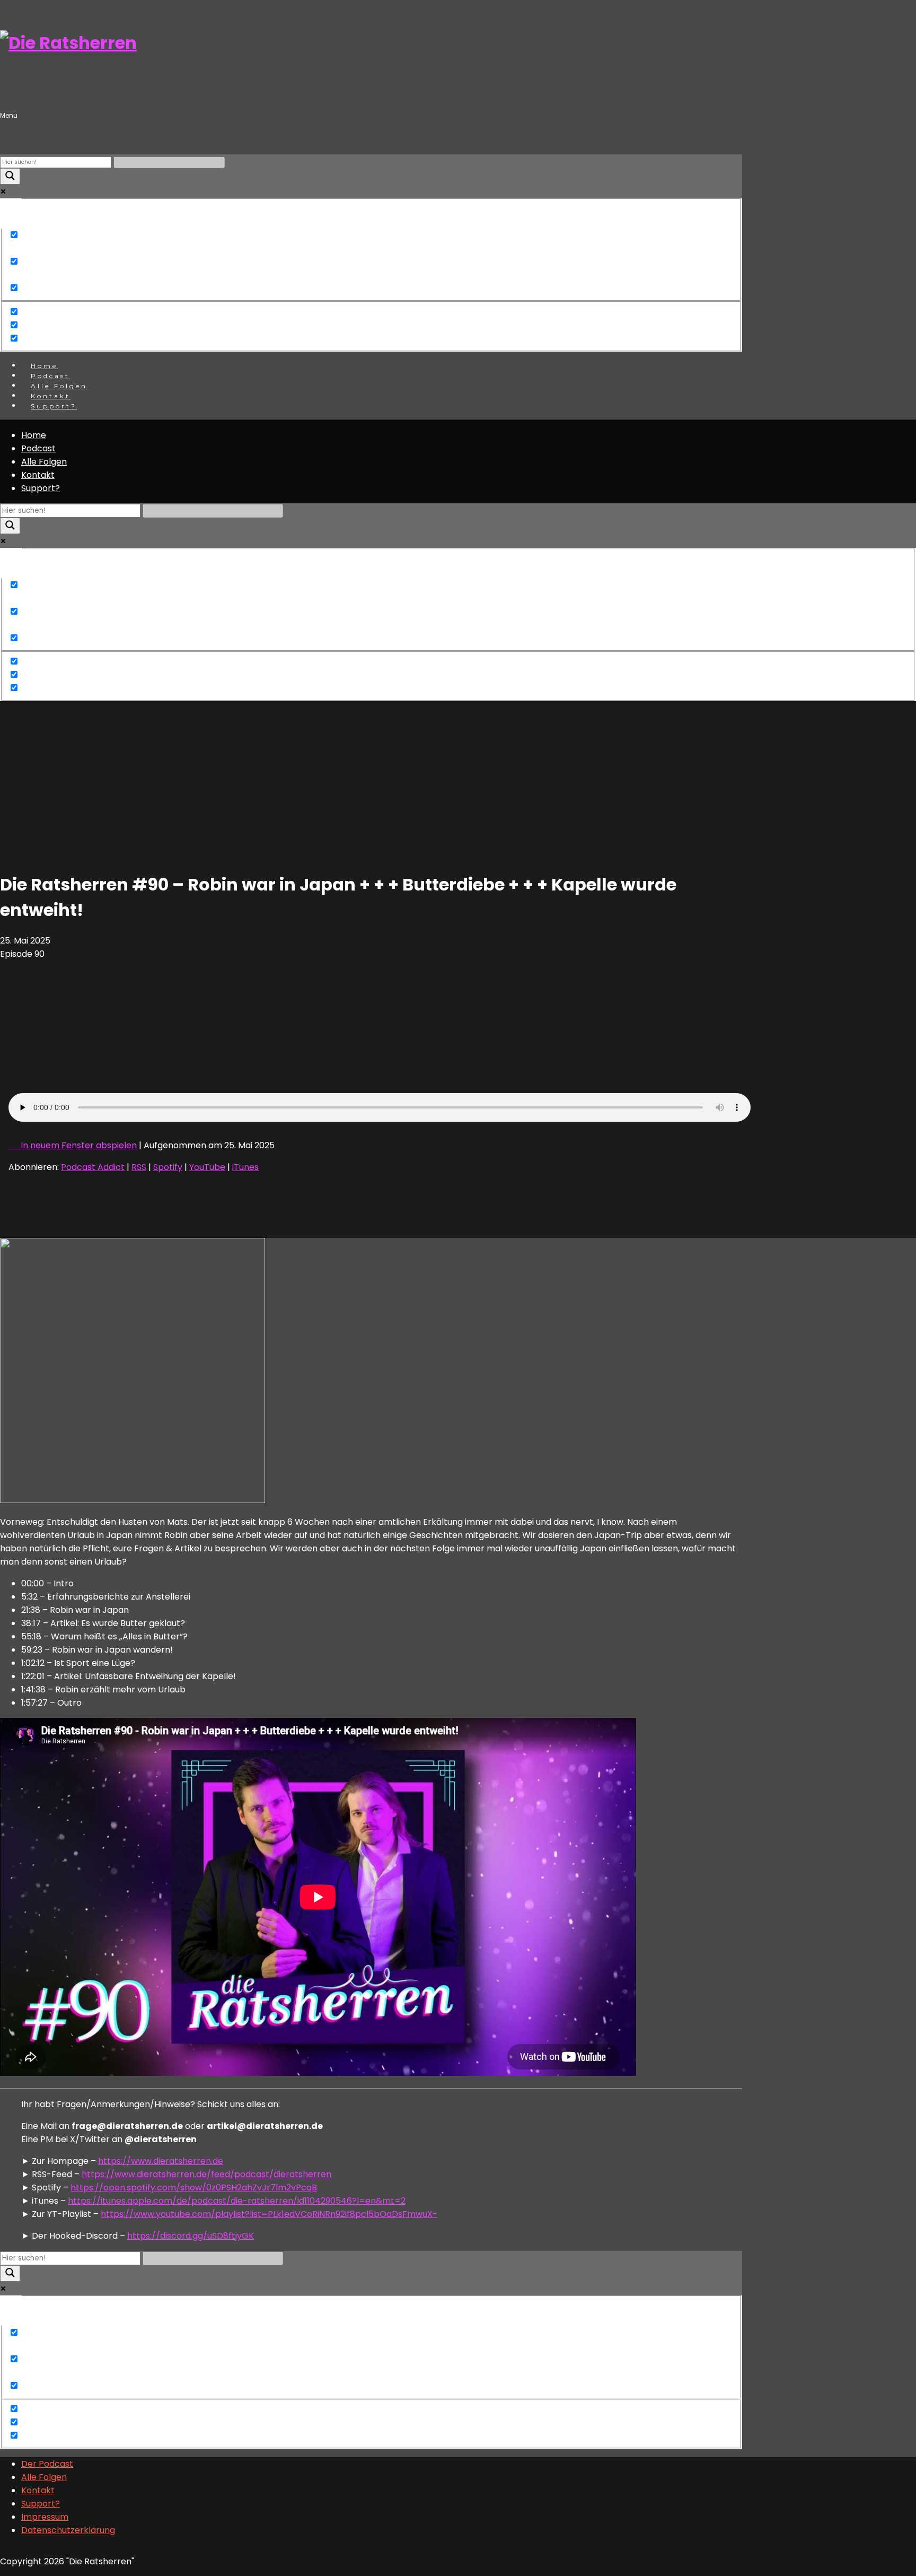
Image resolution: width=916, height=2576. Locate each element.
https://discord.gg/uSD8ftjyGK (191, 2236)
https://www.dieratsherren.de (161, 2161)
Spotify (168, 1167)
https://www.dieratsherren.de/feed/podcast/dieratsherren (206, 2174)
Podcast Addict (93, 1167)
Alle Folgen (44, 462)
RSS (139, 1167)
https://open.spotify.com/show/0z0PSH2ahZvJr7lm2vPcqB (194, 2188)
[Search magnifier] (10, 176)
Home (34, 435)
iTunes (245, 1167)
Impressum (45, 2517)
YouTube (207, 1167)
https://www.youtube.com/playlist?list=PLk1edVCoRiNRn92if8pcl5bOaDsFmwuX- (269, 2214)
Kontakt (38, 475)
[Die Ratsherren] (68, 43)
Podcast (38, 448)
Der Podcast (47, 2464)
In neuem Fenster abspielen (79, 1145)
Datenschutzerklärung (68, 2530)
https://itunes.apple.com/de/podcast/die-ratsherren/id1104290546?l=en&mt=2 (237, 2201)
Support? (54, 406)
